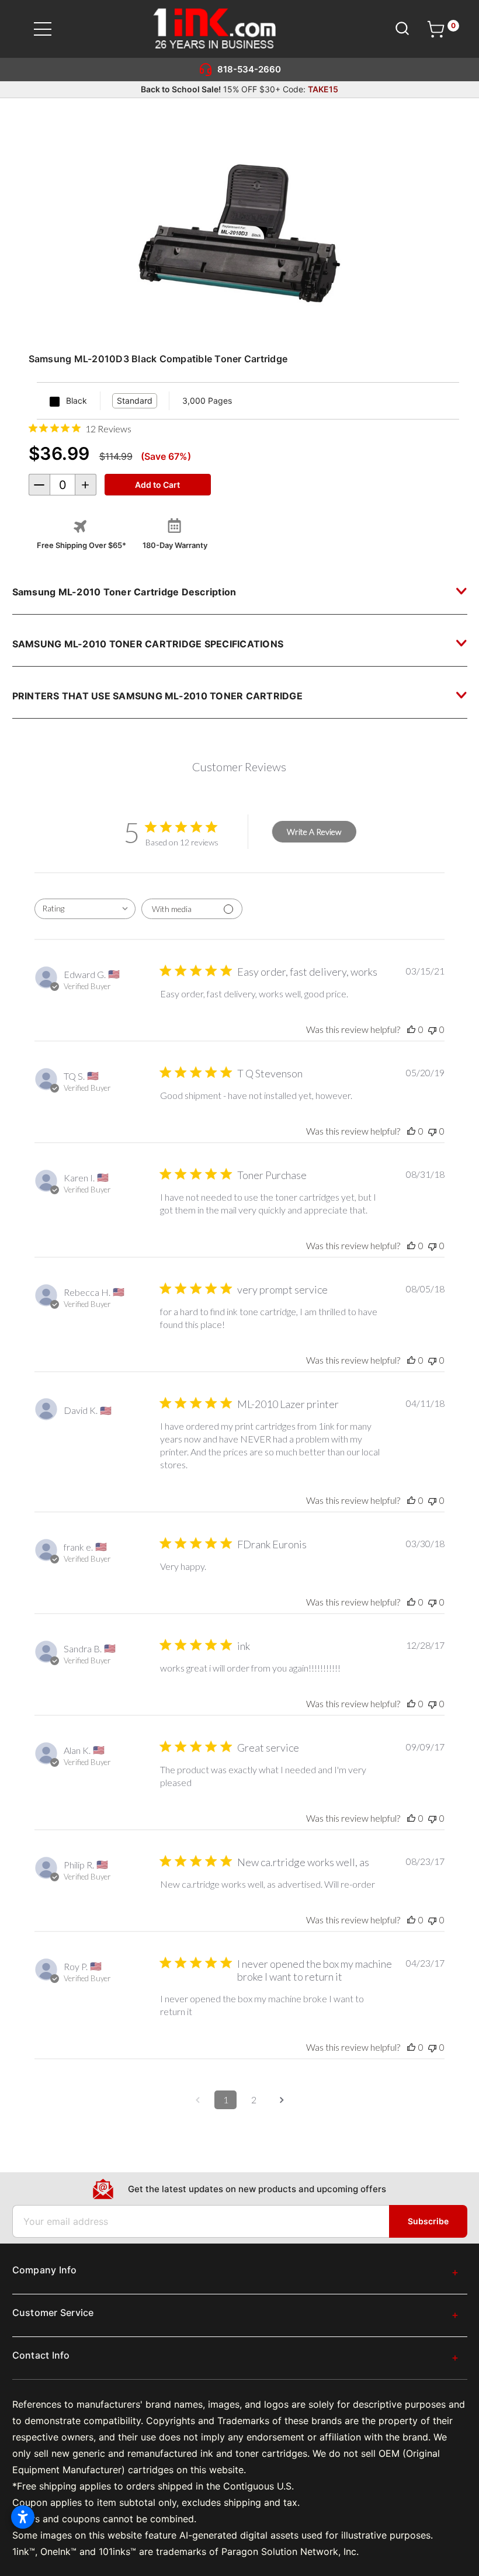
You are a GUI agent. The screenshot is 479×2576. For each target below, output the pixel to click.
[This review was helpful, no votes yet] (411, 1029)
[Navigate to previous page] (197, 2100)
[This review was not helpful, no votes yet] (432, 1029)
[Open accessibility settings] (23, 2517)
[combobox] (85, 909)
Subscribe (428, 2221)
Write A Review (314, 832)
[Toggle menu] (50, 29)
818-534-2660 (249, 69)
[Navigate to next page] (282, 2100)
